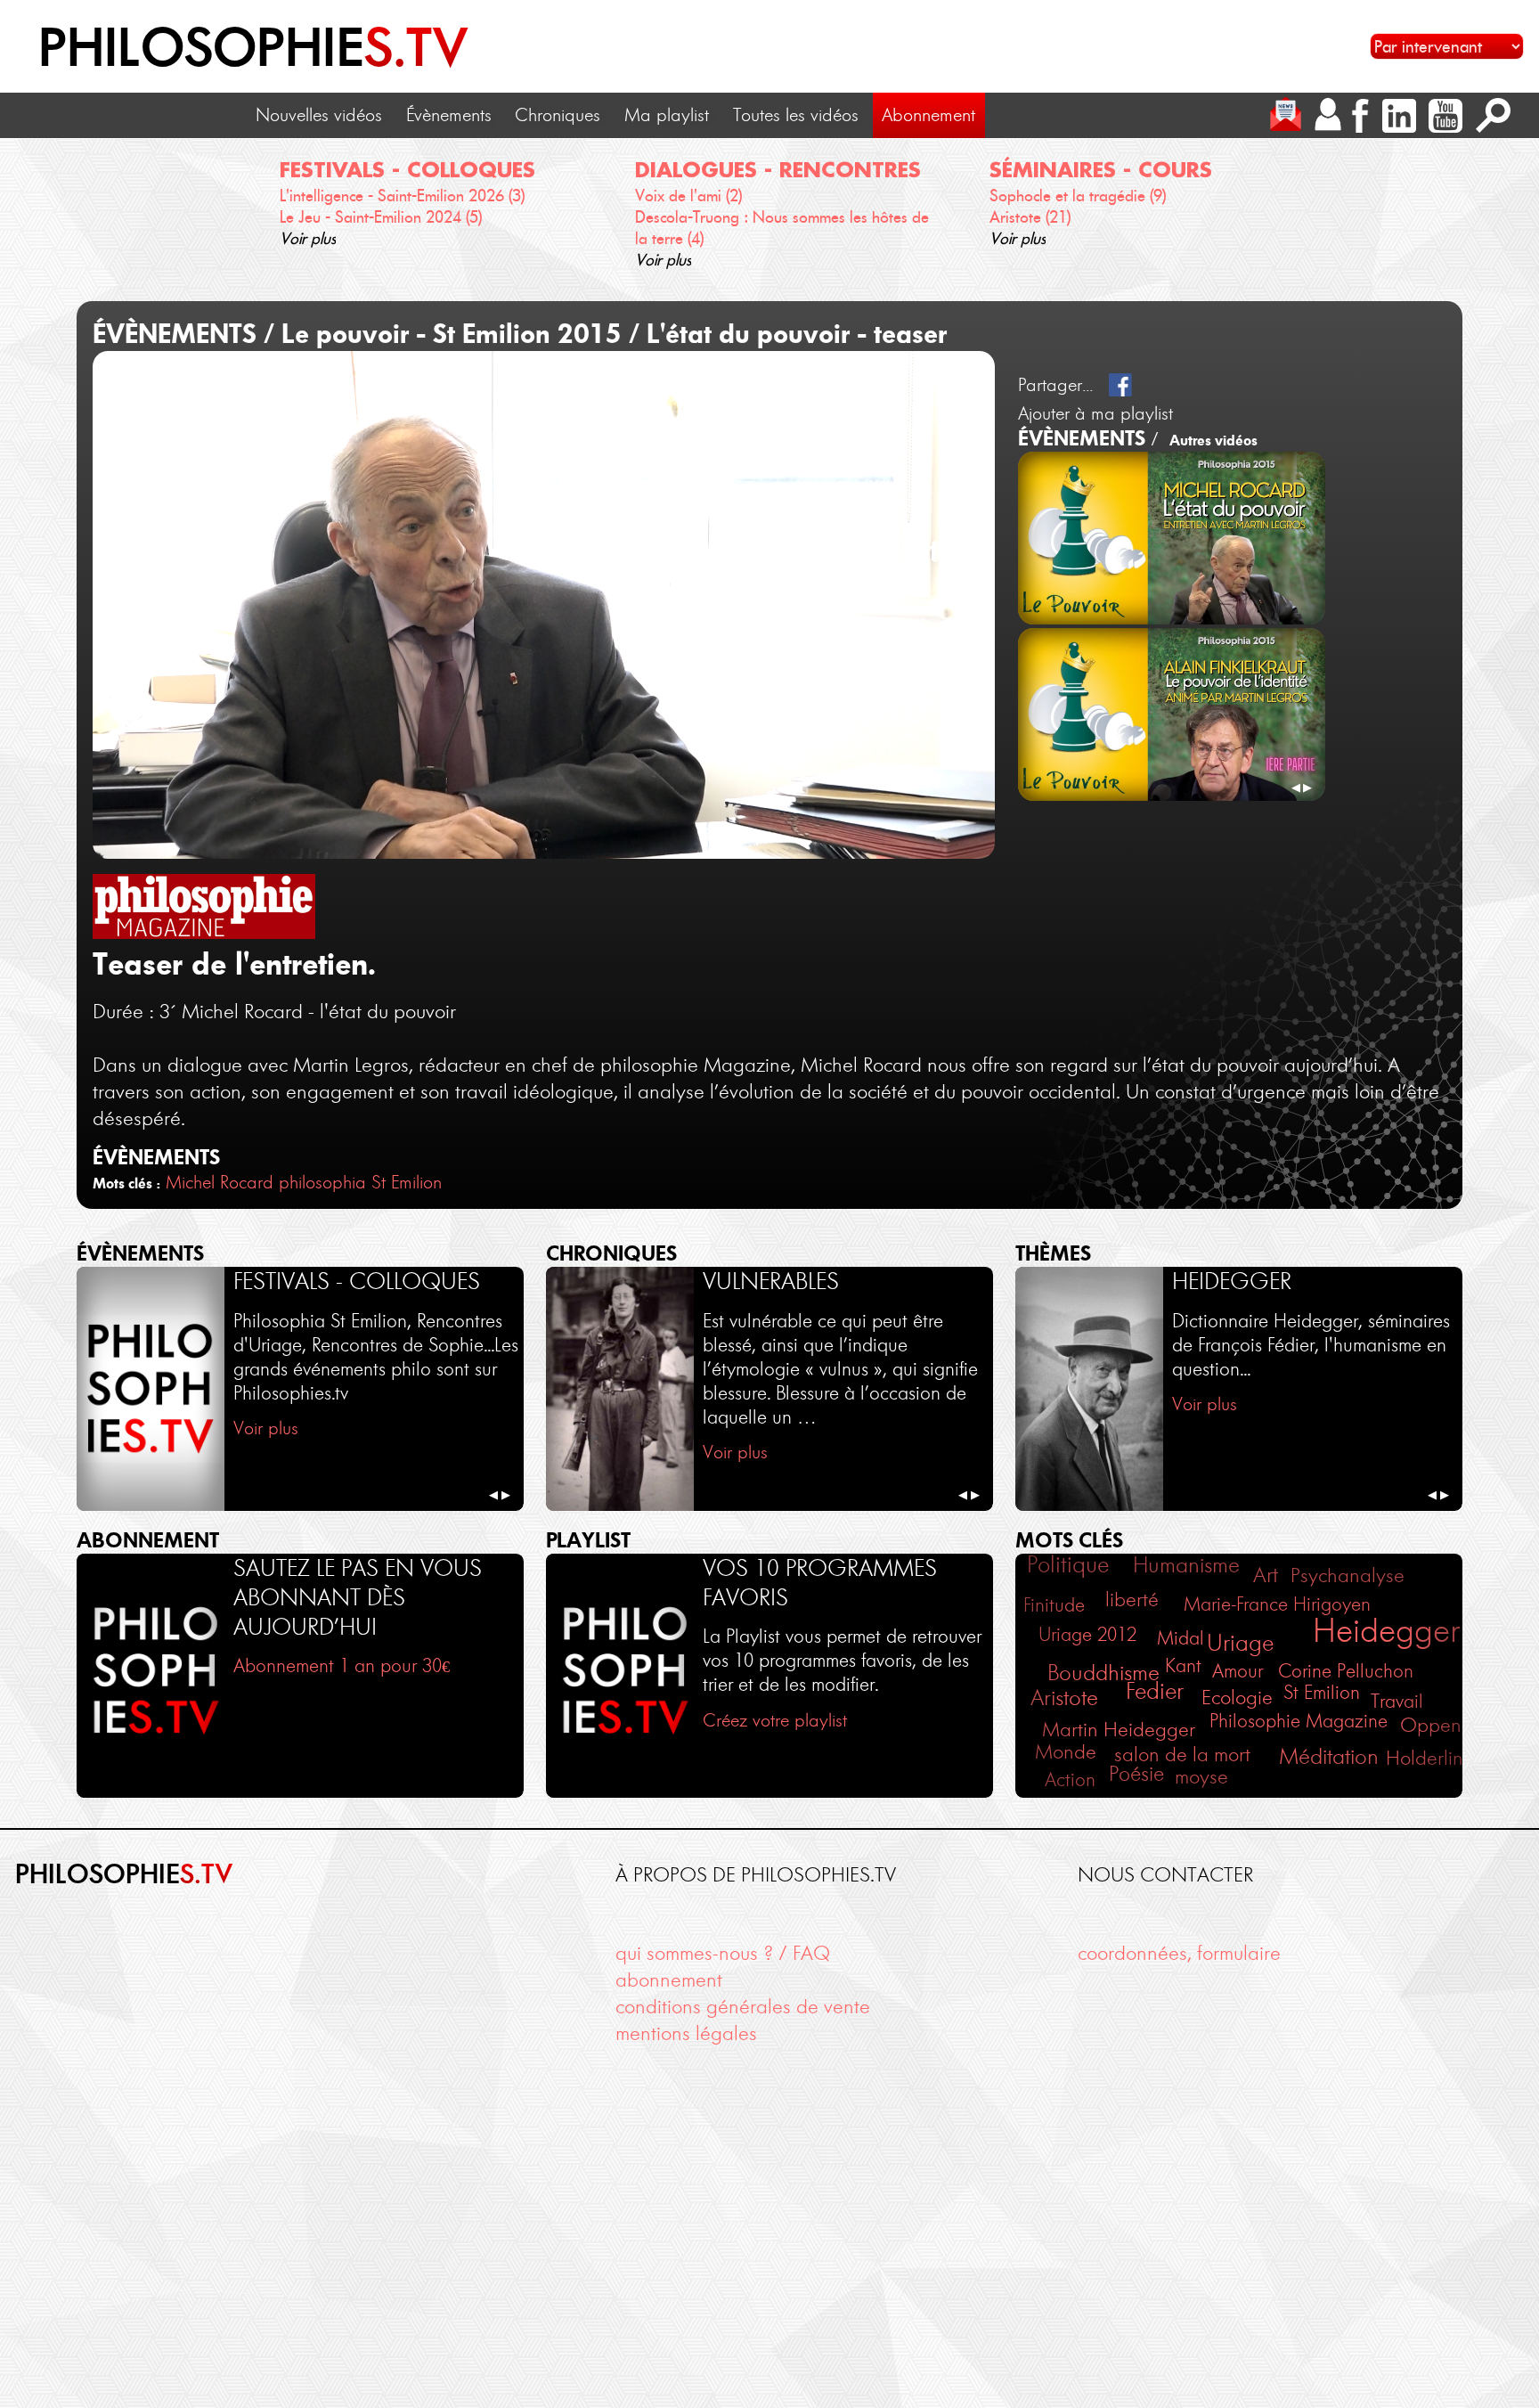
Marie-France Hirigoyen (1277, 1604)
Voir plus (308, 239)
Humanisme (1186, 1565)
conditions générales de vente (743, 2006)
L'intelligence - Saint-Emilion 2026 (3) (402, 196)
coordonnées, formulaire (1179, 1953)
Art (1266, 1575)
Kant (1183, 1666)
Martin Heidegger (1119, 1730)
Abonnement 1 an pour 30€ (342, 1665)
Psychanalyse (1348, 1575)
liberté (1132, 1600)
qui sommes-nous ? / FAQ (723, 1953)
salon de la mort (1182, 1755)
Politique (1068, 1564)
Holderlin (1425, 1758)
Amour (1238, 1671)
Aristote (1064, 1698)
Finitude (1054, 1605)
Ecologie (1237, 1698)
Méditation (1329, 1756)
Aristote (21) (1030, 217)
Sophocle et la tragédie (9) (1078, 196)
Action (1070, 1779)
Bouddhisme (1103, 1673)
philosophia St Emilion (360, 1182)
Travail (1397, 1701)
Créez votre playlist (775, 1720)
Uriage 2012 (1087, 1635)
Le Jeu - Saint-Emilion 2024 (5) (381, 217)
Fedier (1155, 1691)
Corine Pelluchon (1346, 1671)
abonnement (669, 1979)
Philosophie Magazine (1299, 1721)
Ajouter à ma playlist (1095, 413)
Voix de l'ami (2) (688, 196)
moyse (1201, 1777)
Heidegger (1386, 1630)
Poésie (1136, 1774)
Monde (1066, 1752)
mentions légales (686, 2033)
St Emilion (1322, 1693)
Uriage (1240, 1643)
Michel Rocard (220, 1182)
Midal (1181, 1638)
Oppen (1431, 1725)
